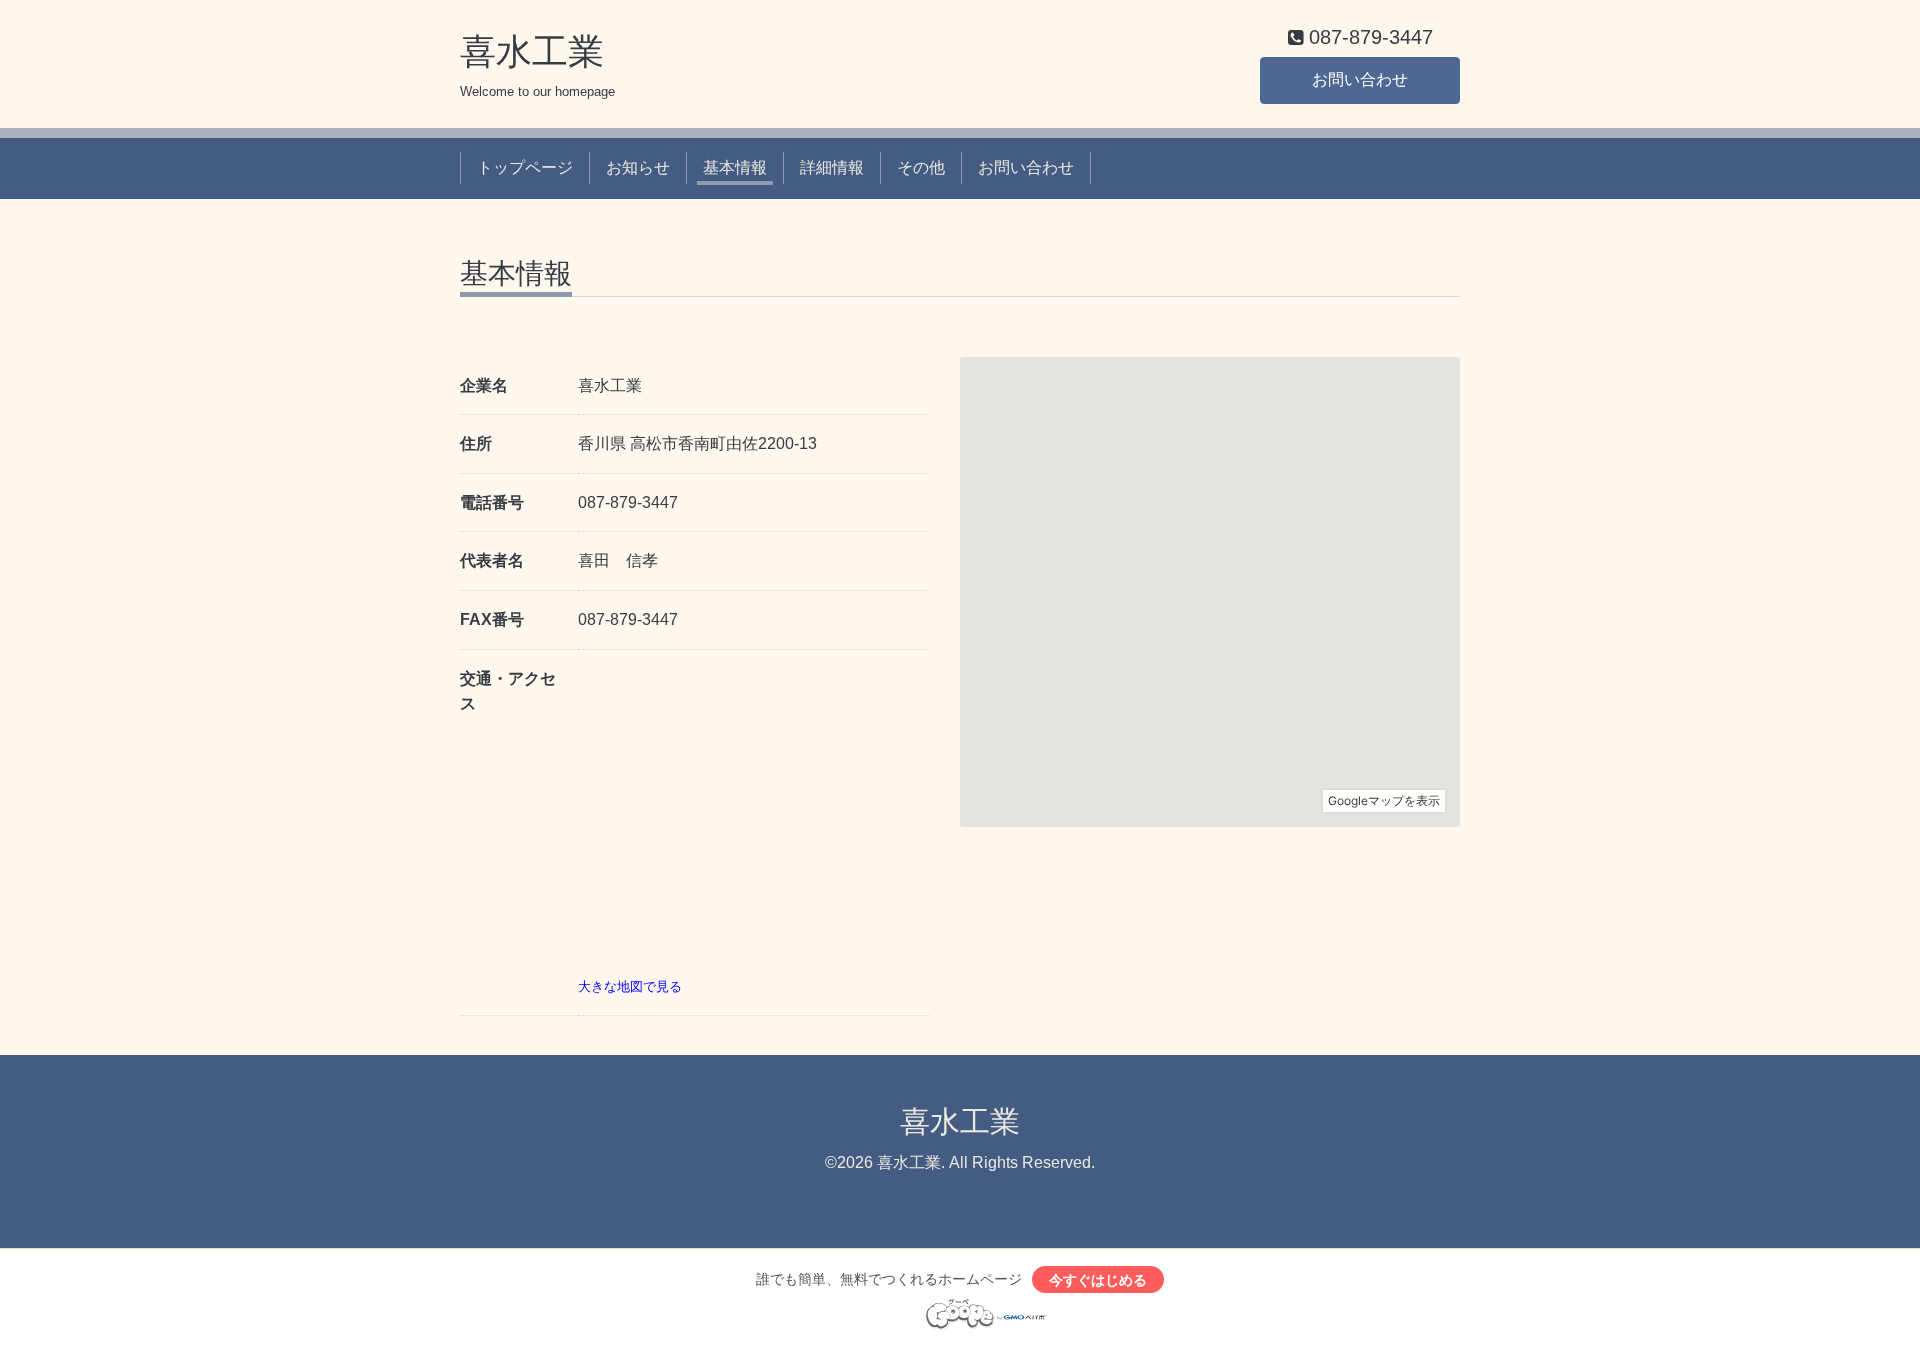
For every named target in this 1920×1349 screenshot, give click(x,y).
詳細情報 (832, 167)
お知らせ (638, 167)
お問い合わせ (1360, 79)
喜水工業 (532, 51)
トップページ (525, 167)
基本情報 (735, 167)
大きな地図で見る (630, 986)
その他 (921, 167)
